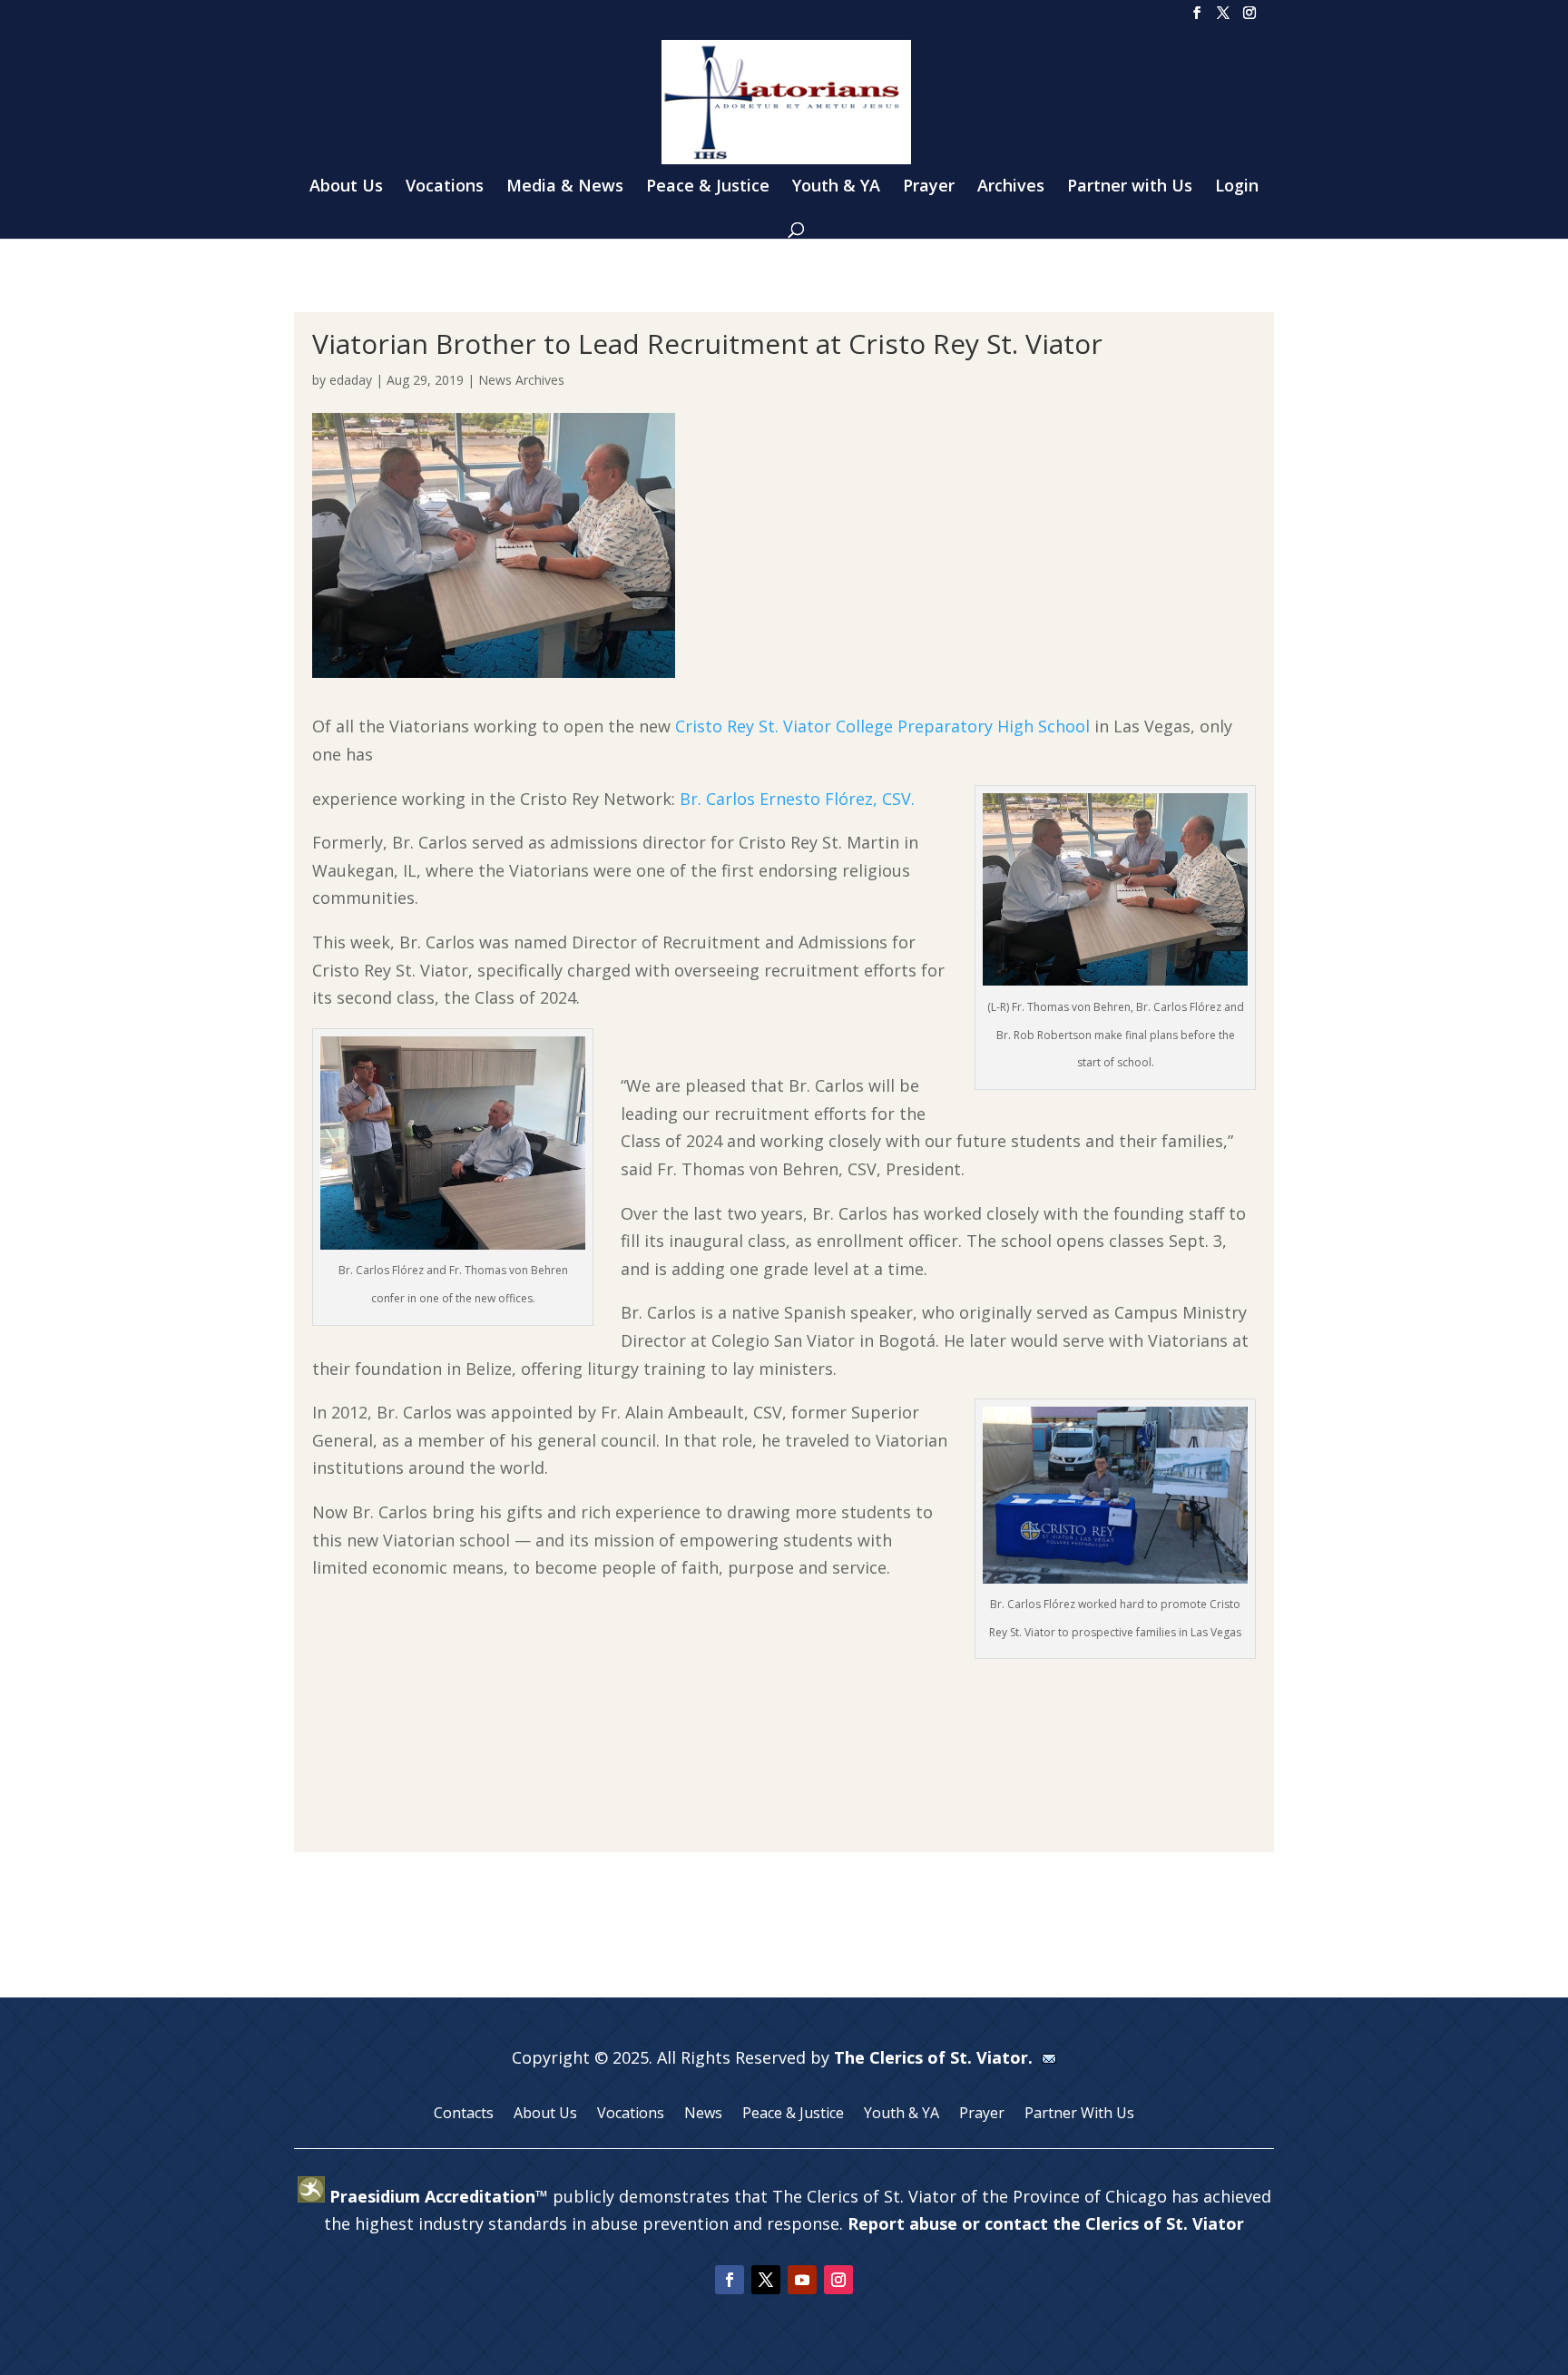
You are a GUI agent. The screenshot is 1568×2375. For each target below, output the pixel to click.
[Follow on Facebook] (730, 2280)
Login (1237, 187)
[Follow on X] (766, 2280)
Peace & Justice (708, 187)
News (703, 2115)
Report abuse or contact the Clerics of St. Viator (1046, 2223)
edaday (351, 380)
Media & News (565, 187)
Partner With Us (1079, 2115)
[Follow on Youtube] (802, 2280)
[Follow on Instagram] (838, 2280)
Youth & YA (836, 187)
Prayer (929, 187)
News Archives (521, 380)
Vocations (445, 187)
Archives (1011, 187)
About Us (346, 187)
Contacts (464, 2115)
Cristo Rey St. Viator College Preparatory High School (882, 726)
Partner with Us (1130, 187)
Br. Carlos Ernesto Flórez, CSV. (797, 799)
